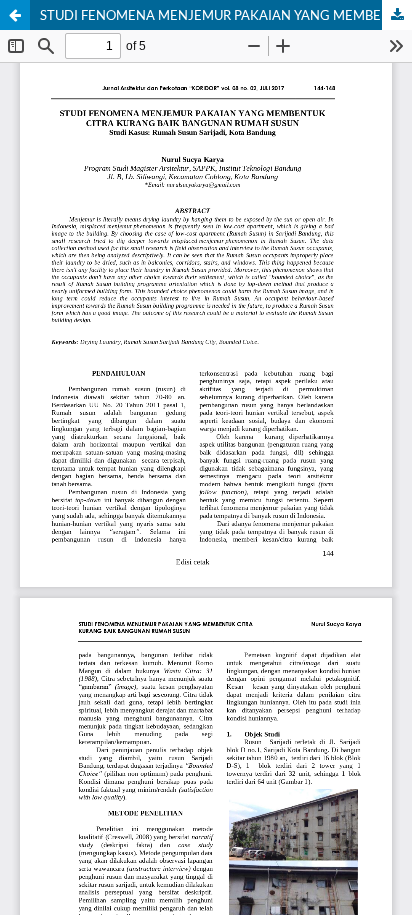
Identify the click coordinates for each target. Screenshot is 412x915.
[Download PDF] (397, 15)
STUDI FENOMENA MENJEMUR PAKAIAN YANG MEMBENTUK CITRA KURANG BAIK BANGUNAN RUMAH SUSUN (226, 15)
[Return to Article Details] (15, 15)
